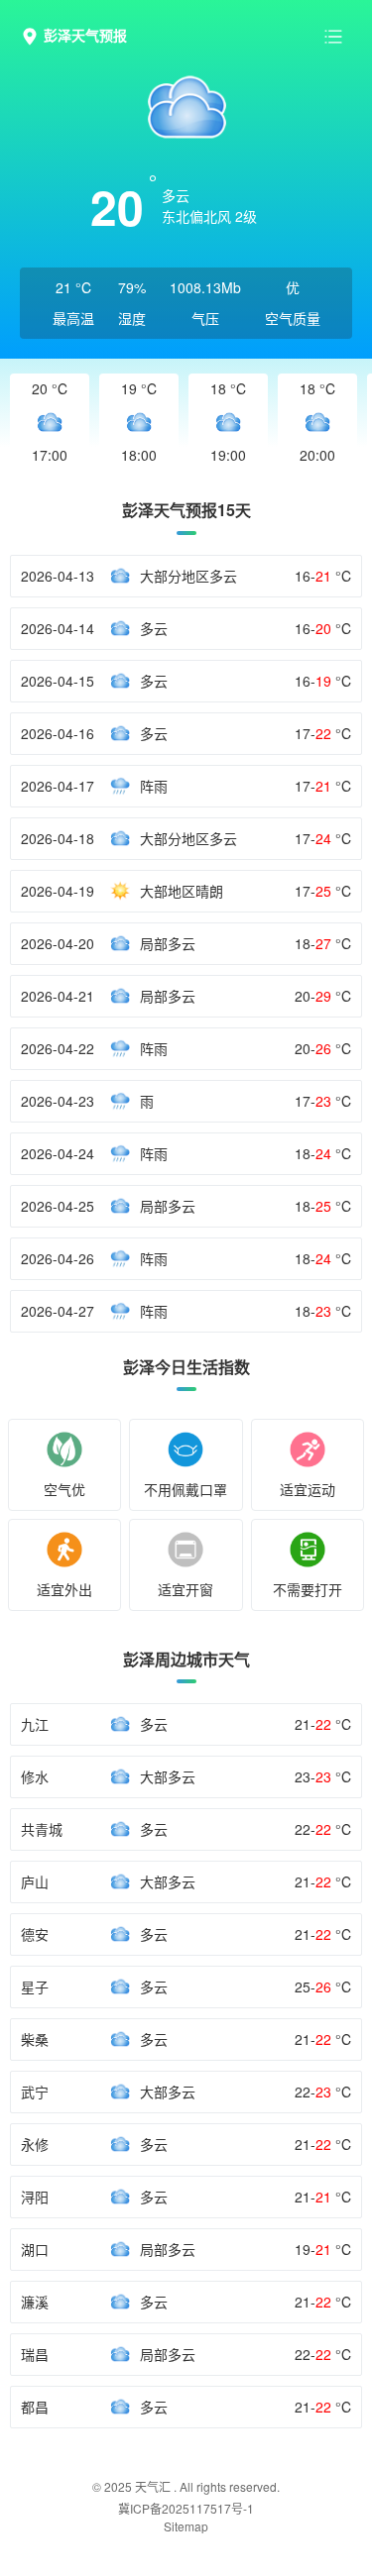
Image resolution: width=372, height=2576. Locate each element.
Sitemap (186, 2526)
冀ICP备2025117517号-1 (186, 2508)
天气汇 (153, 2486)
